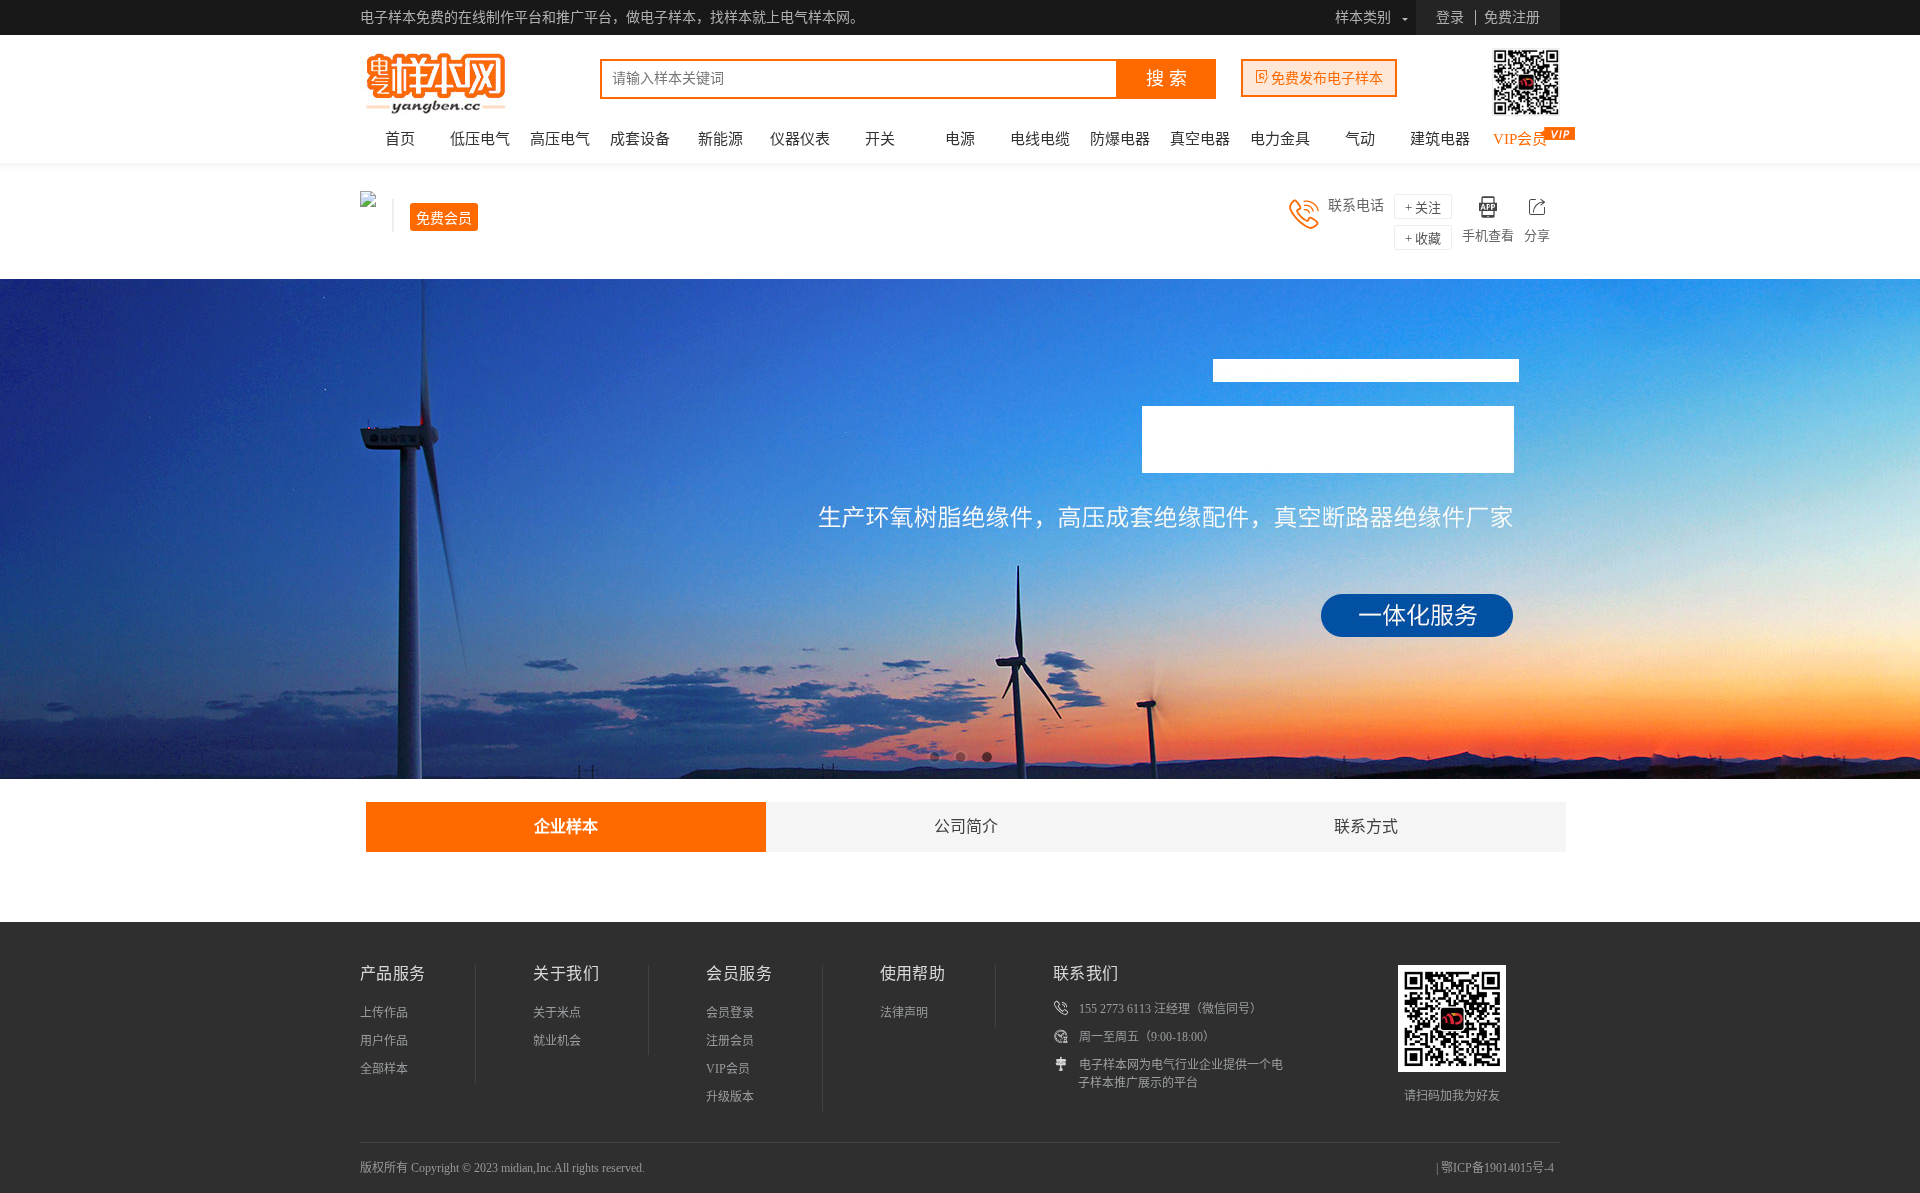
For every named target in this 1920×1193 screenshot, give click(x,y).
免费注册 (1512, 17)
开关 (880, 139)
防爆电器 (1120, 139)
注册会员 (730, 1041)
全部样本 (384, 1069)
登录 (1450, 17)
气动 (1360, 139)
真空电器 (1200, 139)
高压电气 (560, 139)
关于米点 (557, 1013)
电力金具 (1280, 139)
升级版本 (730, 1097)
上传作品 (384, 1013)
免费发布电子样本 (1327, 78)
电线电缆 (1040, 139)
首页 (400, 139)
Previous (30, 534)
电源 (960, 139)
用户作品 (384, 1041)
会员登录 (730, 1013)
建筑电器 (1440, 139)
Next (1890, 534)
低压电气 (480, 139)
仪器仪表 (800, 139)
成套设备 (640, 139)
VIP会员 (1520, 139)
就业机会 (557, 1041)
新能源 (720, 139)
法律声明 (904, 1013)
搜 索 (1166, 79)
